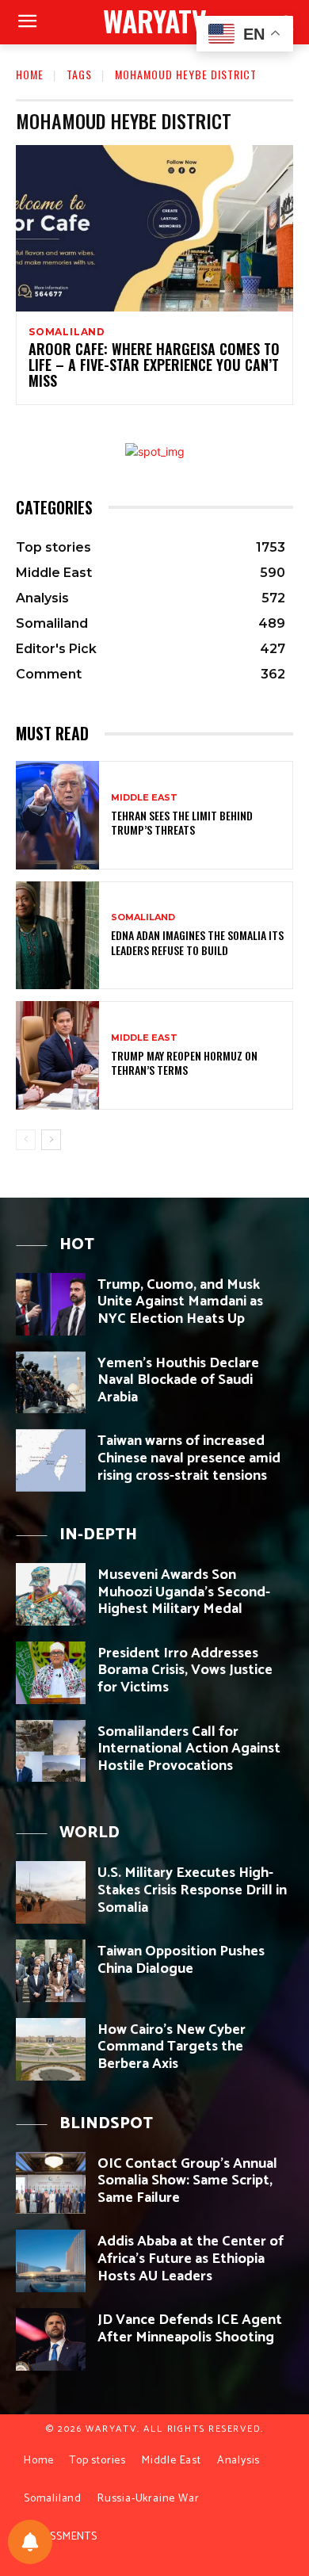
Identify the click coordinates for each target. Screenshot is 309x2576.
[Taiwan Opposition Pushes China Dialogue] (51, 1971)
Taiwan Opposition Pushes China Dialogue (181, 1960)
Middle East (144, 798)
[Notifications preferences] (30, 2542)
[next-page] (51, 1140)
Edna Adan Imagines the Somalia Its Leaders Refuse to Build (197, 942)
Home (30, 74)
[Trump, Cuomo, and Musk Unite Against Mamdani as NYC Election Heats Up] (51, 1304)
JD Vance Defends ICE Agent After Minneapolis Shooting (190, 2329)
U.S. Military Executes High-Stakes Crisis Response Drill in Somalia (192, 1890)
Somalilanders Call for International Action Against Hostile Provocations (189, 1749)
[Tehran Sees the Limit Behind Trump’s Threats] (57, 815)
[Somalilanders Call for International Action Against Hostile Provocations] (51, 1751)
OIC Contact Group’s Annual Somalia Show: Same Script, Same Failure (187, 2181)
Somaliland (67, 332)
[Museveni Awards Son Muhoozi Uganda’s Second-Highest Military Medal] (51, 1594)
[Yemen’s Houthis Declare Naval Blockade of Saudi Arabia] (51, 1383)
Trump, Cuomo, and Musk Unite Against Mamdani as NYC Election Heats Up (180, 1302)
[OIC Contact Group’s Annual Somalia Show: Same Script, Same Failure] (51, 2183)
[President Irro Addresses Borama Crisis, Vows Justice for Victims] (51, 1673)
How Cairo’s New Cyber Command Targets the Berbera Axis (172, 2047)
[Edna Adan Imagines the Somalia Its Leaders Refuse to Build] (57, 936)
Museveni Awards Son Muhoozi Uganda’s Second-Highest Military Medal (184, 1592)
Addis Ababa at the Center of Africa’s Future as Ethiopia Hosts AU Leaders (191, 2259)
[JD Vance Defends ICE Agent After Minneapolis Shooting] (51, 2339)
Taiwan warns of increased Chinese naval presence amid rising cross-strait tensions (189, 1458)
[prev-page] (26, 1140)
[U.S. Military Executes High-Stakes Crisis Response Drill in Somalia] (51, 1892)
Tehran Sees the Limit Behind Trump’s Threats (182, 822)
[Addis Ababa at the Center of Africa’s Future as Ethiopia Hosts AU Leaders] (51, 2261)
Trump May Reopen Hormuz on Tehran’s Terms (184, 1063)
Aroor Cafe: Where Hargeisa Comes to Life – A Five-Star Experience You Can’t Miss (154, 365)
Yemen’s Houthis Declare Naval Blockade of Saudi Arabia (178, 1380)
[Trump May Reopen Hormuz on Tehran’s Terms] (57, 1055)
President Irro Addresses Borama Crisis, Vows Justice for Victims (185, 1670)
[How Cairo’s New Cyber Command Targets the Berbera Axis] (51, 2049)
